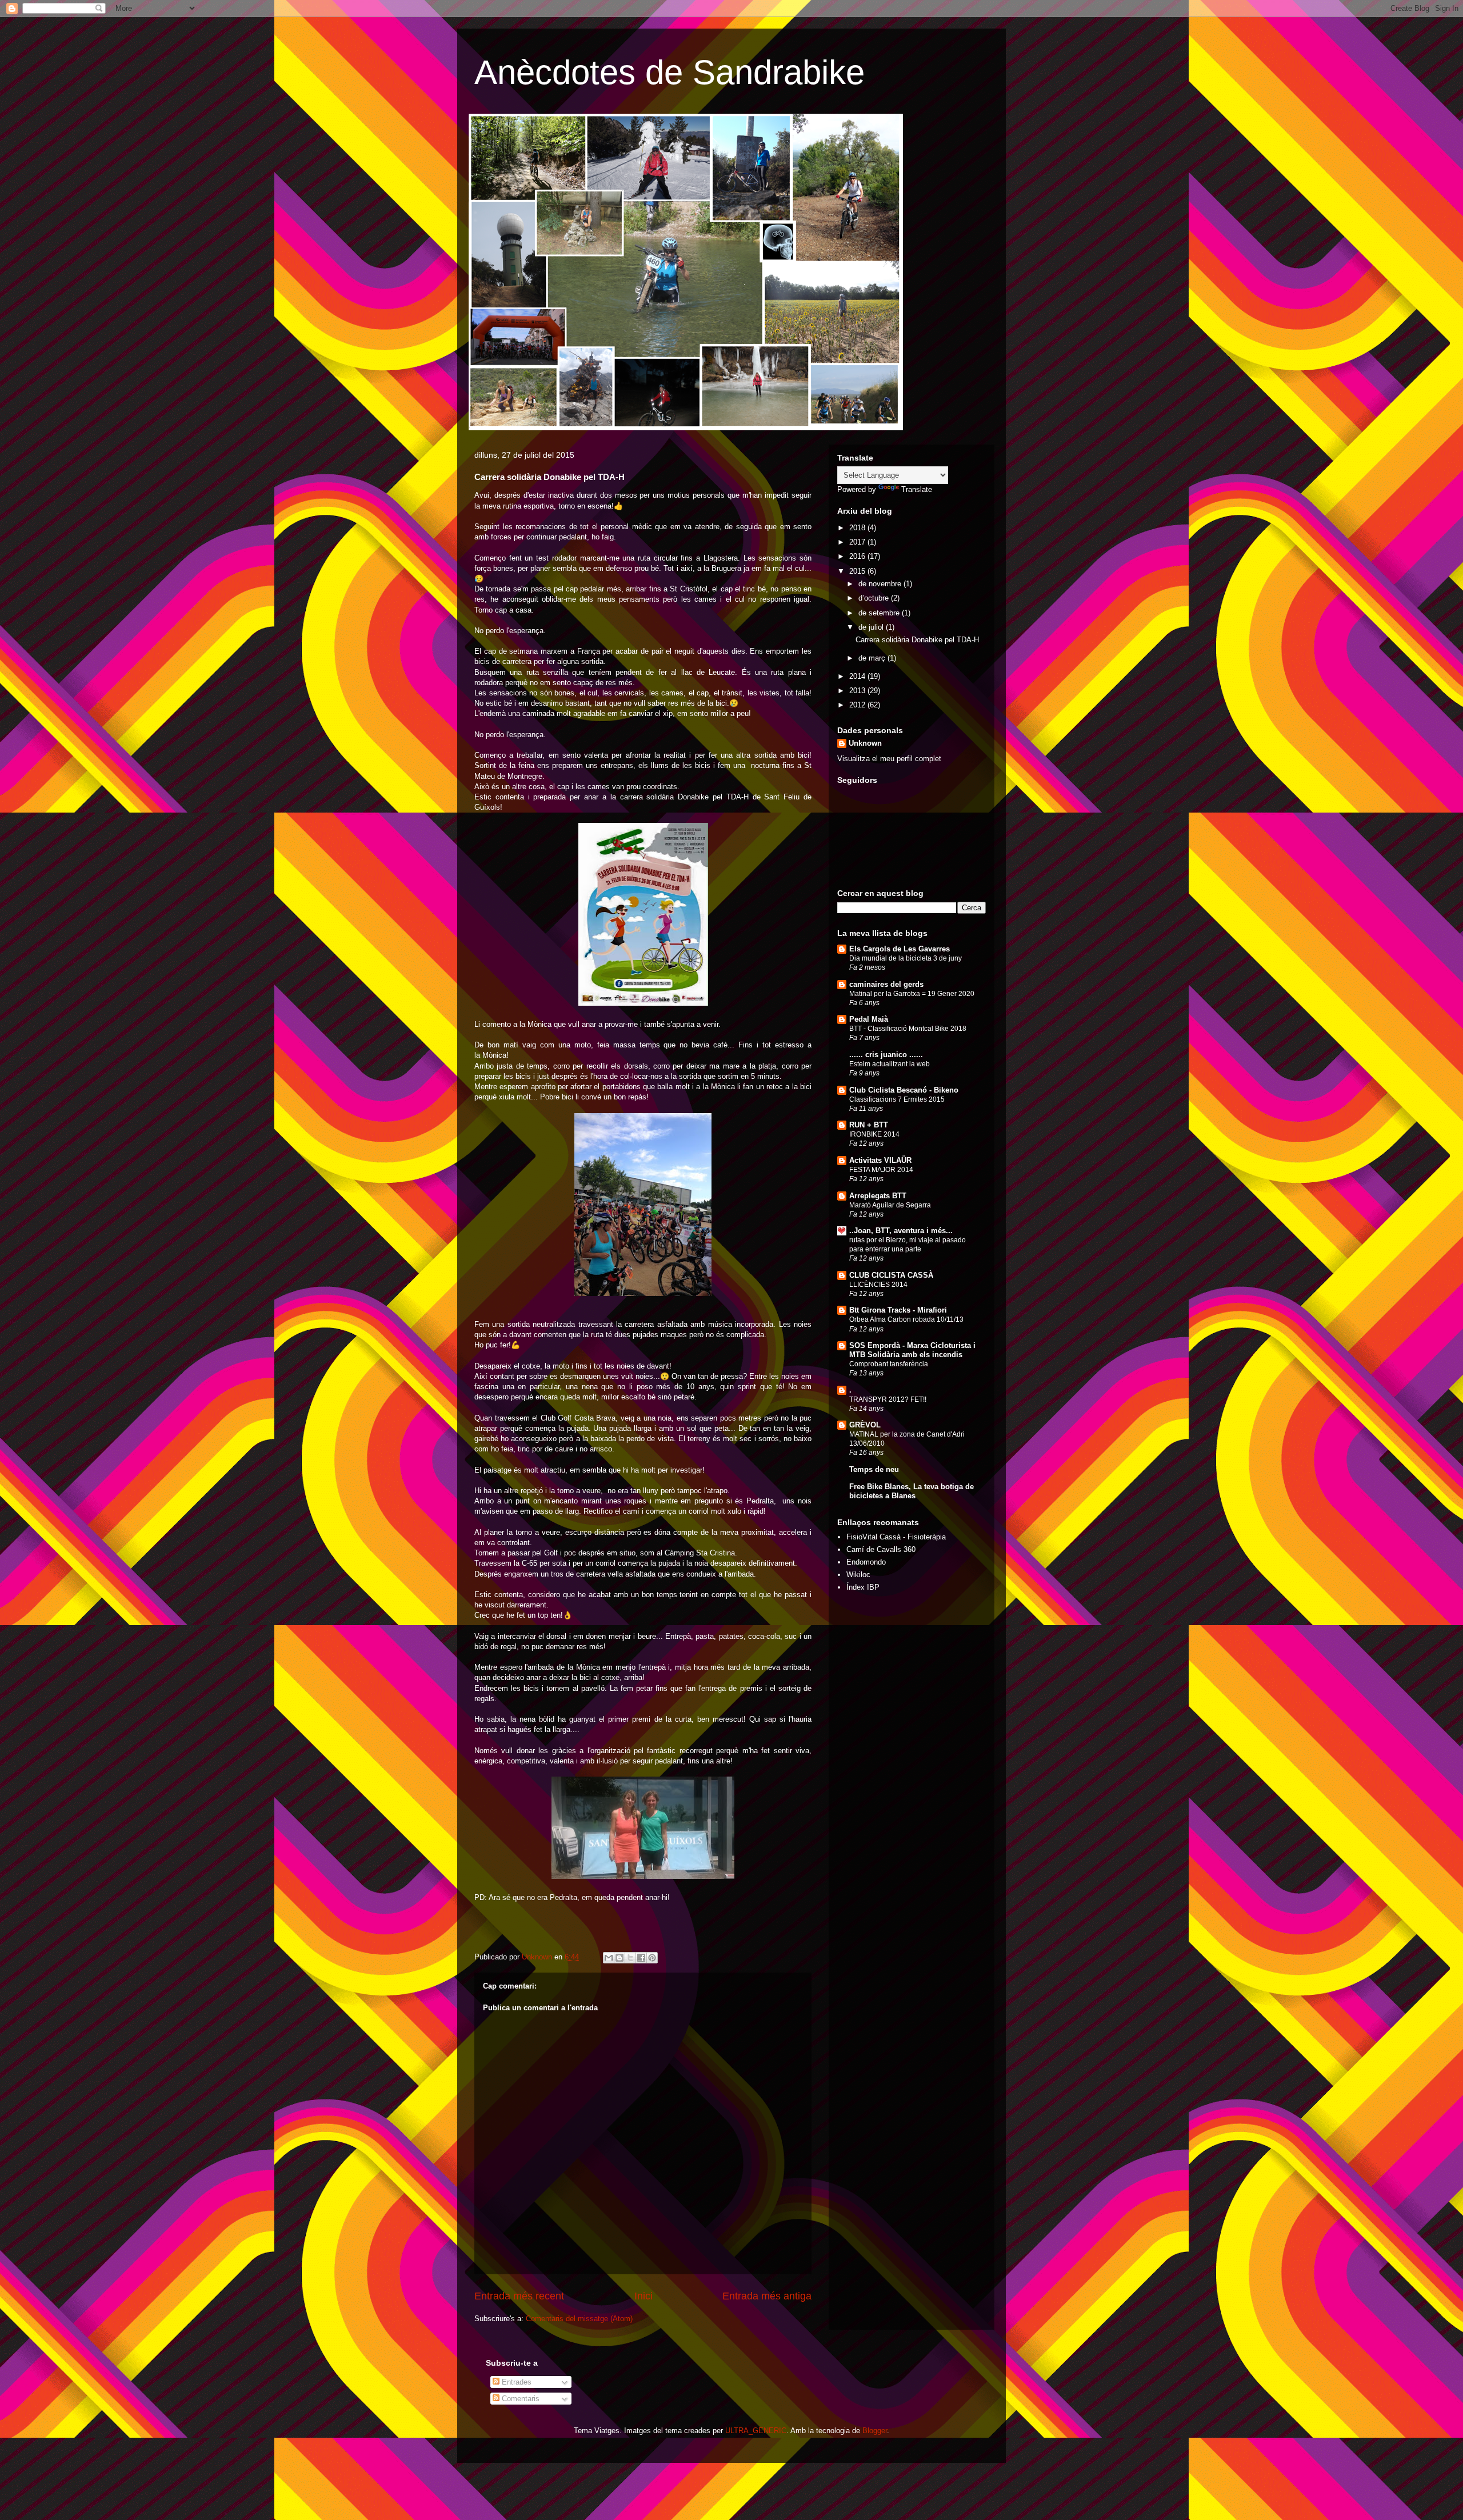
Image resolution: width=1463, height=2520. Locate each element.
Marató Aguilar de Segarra (890, 1205)
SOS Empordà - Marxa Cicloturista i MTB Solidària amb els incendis (912, 1350)
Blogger (875, 2431)
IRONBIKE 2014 (874, 1134)
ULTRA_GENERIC (756, 2431)
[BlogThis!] (619, 1958)
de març (873, 658)
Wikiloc (858, 1575)
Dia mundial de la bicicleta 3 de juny (906, 958)
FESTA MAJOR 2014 (881, 1170)
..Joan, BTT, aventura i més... (901, 1231)
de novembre (881, 584)
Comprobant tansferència (889, 1364)
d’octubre (875, 598)
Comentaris (519, 2399)
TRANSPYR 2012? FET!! (888, 1399)
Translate (917, 489)
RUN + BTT (869, 1125)
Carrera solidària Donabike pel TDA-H (917, 640)
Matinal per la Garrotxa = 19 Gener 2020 (912, 994)
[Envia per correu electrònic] (609, 1958)
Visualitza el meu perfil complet (889, 759)
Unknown (865, 743)
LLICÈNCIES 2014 (878, 1285)
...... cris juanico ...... (886, 1055)
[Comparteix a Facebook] (641, 1958)
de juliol (872, 627)
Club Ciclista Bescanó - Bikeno (904, 1090)
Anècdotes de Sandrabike (669, 72)
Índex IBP (863, 1587)
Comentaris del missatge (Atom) (579, 2319)
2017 (858, 542)
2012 (858, 705)
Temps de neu (874, 1469)
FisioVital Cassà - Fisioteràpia (896, 1537)
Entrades (515, 2382)
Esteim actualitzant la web (890, 1064)
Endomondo (866, 1562)
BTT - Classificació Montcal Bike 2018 (908, 1029)
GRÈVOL (865, 1425)
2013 (858, 691)
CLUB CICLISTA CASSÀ (891, 1275)
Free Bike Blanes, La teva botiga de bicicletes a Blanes (912, 1491)
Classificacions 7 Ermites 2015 (897, 1099)
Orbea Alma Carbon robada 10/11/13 (906, 1319)
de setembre (880, 613)
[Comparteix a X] (630, 1958)
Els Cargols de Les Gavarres (900, 949)
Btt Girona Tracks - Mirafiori (898, 1310)
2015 (858, 571)
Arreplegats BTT (878, 1196)
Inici (643, 2296)
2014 (858, 676)
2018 (858, 528)
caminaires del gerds (886, 984)
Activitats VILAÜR (880, 1160)
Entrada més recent (519, 2296)
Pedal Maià (869, 1019)
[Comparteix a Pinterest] (652, 1958)
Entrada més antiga (767, 2296)
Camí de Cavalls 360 (881, 1549)
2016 (858, 556)
